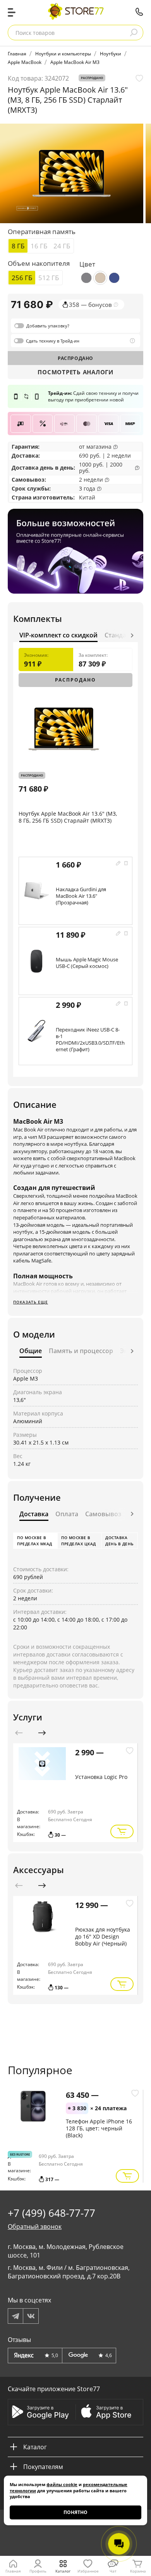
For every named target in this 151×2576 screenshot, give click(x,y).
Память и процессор (81, 1351)
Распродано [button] (92, 78)
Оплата (67, 1514)
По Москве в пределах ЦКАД (79, 1541)
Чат (113, 2571)
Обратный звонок (35, 2226)
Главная (13, 2571)
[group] (72, 173)
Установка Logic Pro (101, 1777)
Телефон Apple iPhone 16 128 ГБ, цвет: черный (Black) (99, 2128)
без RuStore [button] (20, 2154)
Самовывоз (28, 480)
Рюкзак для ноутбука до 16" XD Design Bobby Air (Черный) (103, 1936)
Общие (31, 1351)
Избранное (88, 2571)
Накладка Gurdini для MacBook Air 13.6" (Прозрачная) (81, 896)
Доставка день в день (119, 1541)
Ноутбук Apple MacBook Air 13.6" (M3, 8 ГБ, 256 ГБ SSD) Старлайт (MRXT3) (68, 817)
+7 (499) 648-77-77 (139, 12)
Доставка (25, 455)
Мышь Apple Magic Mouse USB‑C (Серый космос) (87, 963)
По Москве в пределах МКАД (35, 1541)
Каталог (63, 2571)
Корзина (138, 2571)
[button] (132, 635)
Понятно (75, 2512)
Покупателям (43, 2467)
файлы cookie (62, 2484)
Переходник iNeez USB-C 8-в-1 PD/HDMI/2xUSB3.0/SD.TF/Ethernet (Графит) (90, 1039)
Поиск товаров (35, 33)
